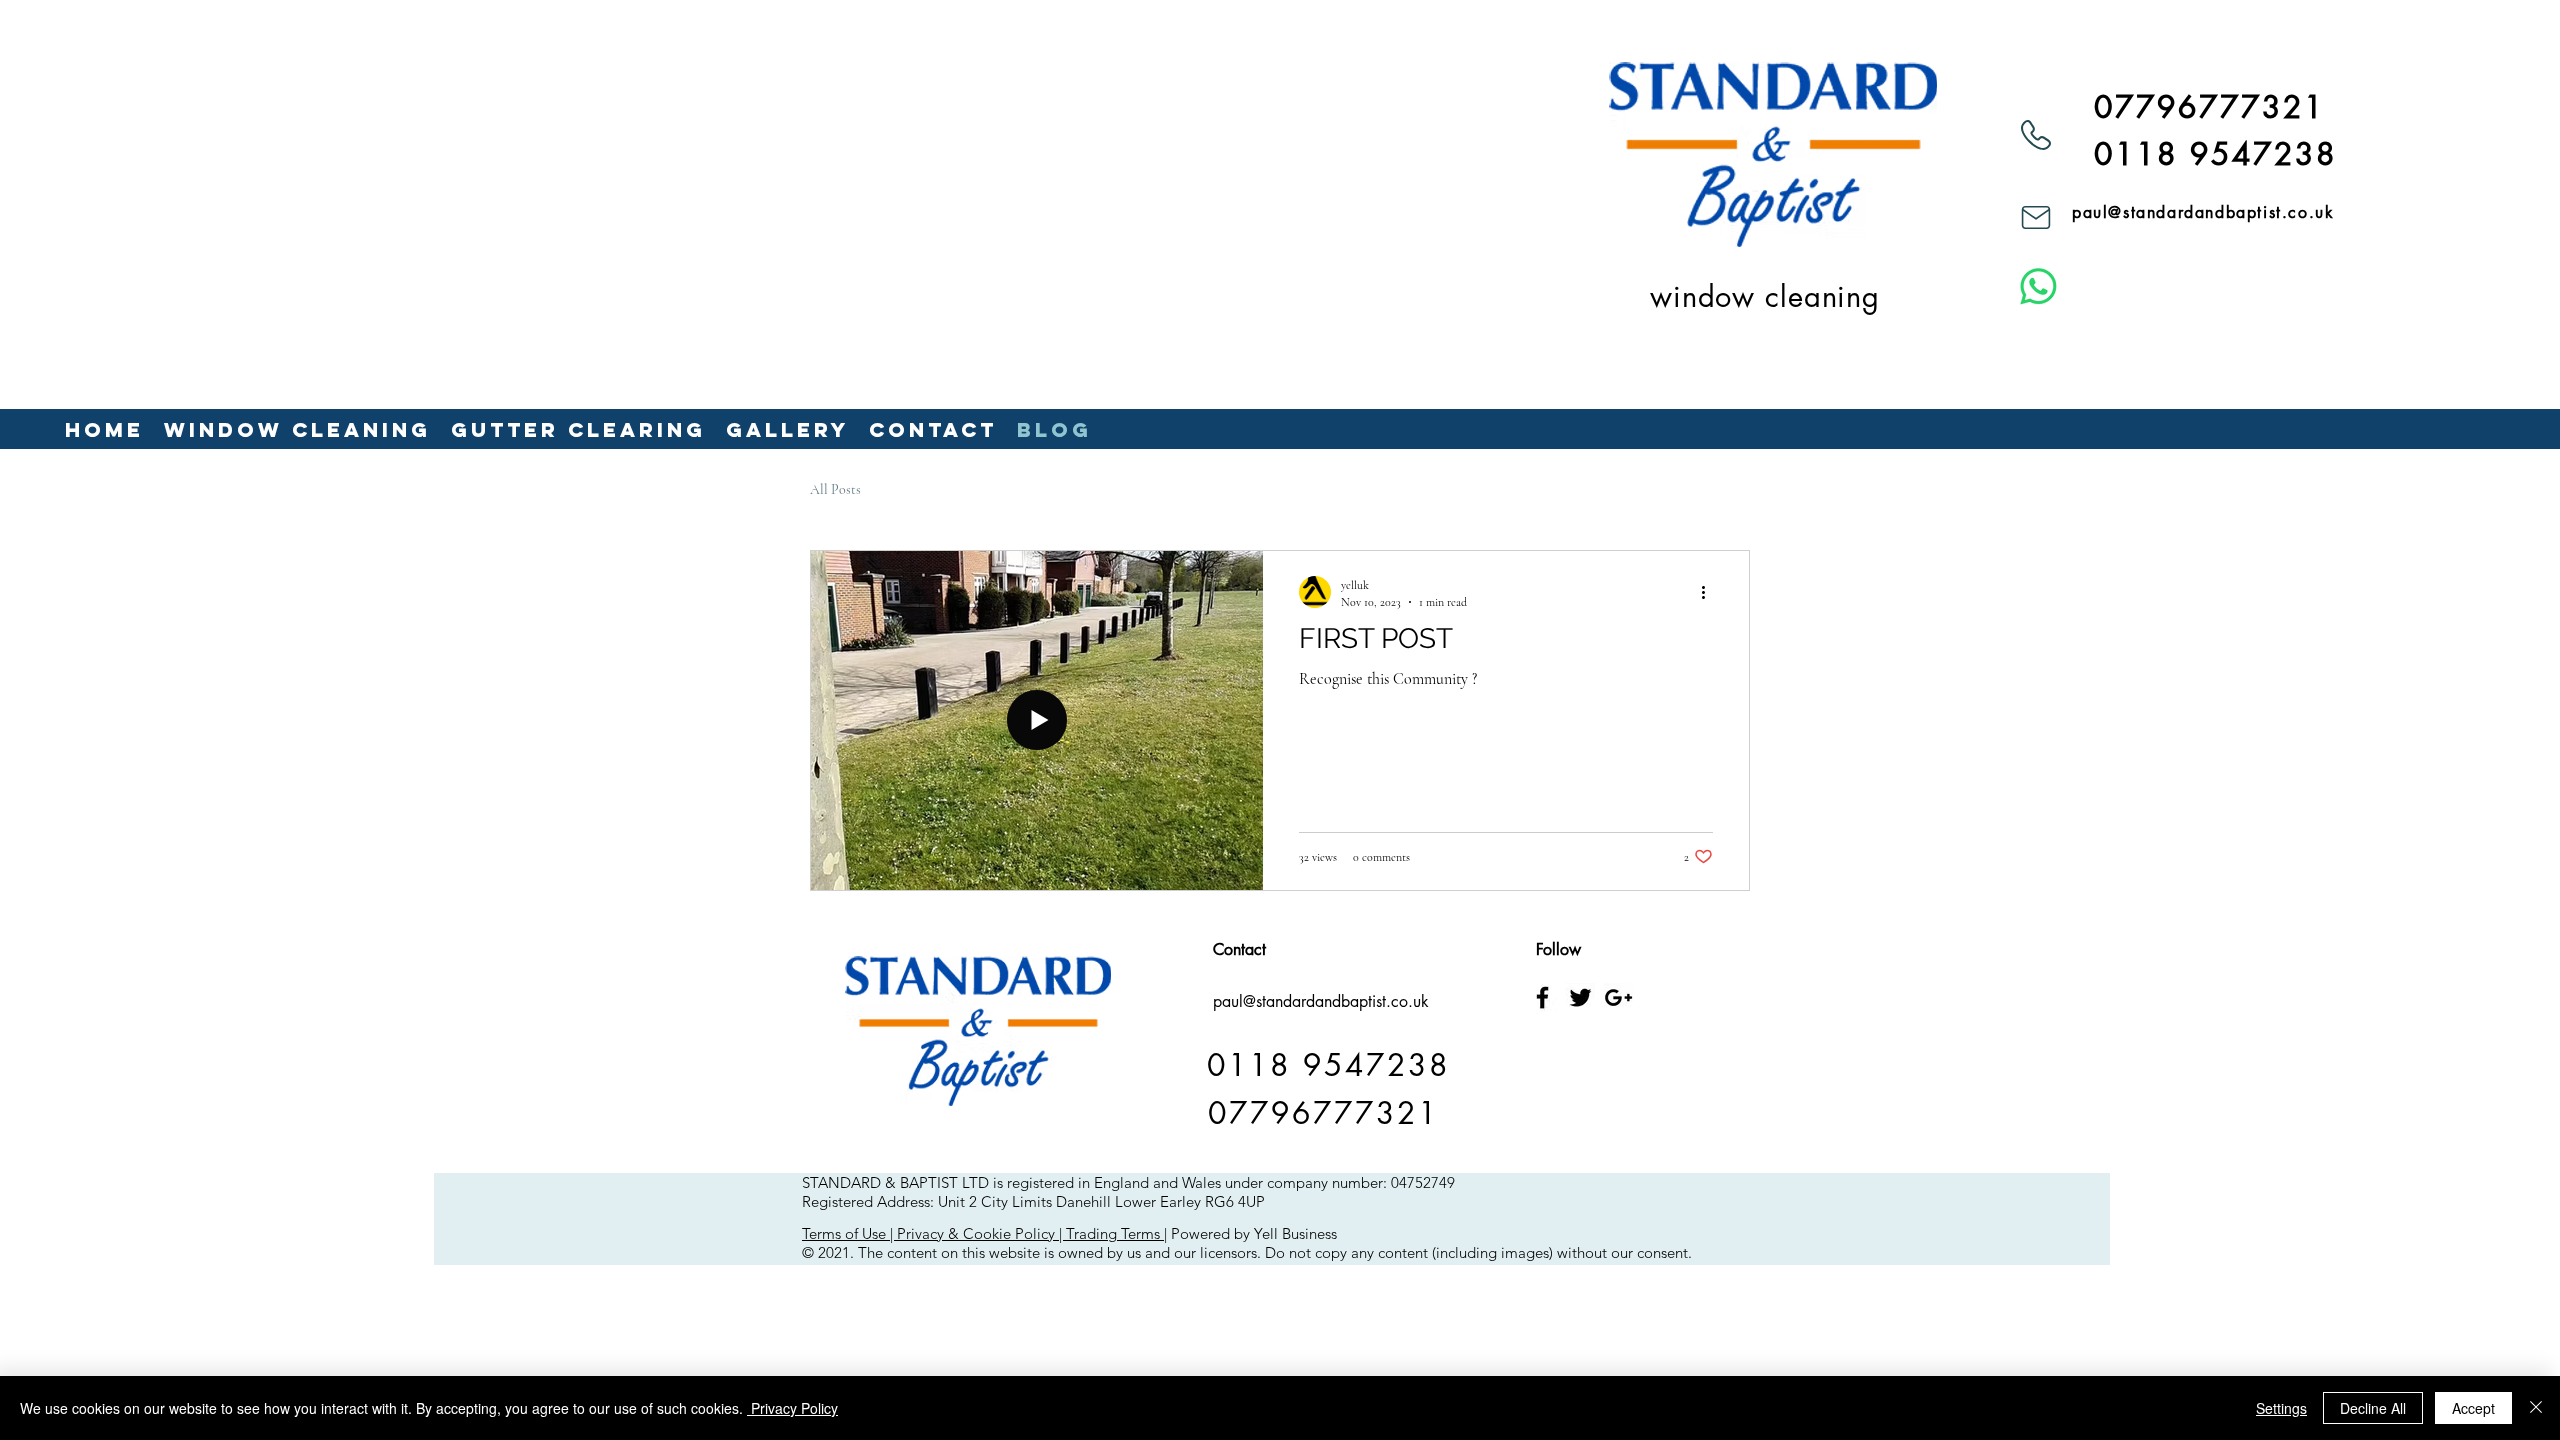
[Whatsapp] (2038, 286)
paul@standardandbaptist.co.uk (2203, 212)
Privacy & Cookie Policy (976, 1233)
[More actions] (1710, 592)
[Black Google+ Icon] (1618, 997)
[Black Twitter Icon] (1580, 997)
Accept (2473, 1408)
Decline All (2373, 1408)
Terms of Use (844, 1233)
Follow (1558, 949)
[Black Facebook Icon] (1542, 997)
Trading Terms (1113, 1233)
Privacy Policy (792, 1408)
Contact (1239, 949)
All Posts (835, 489)
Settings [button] (2281, 1408)
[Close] (2536, 1408)
